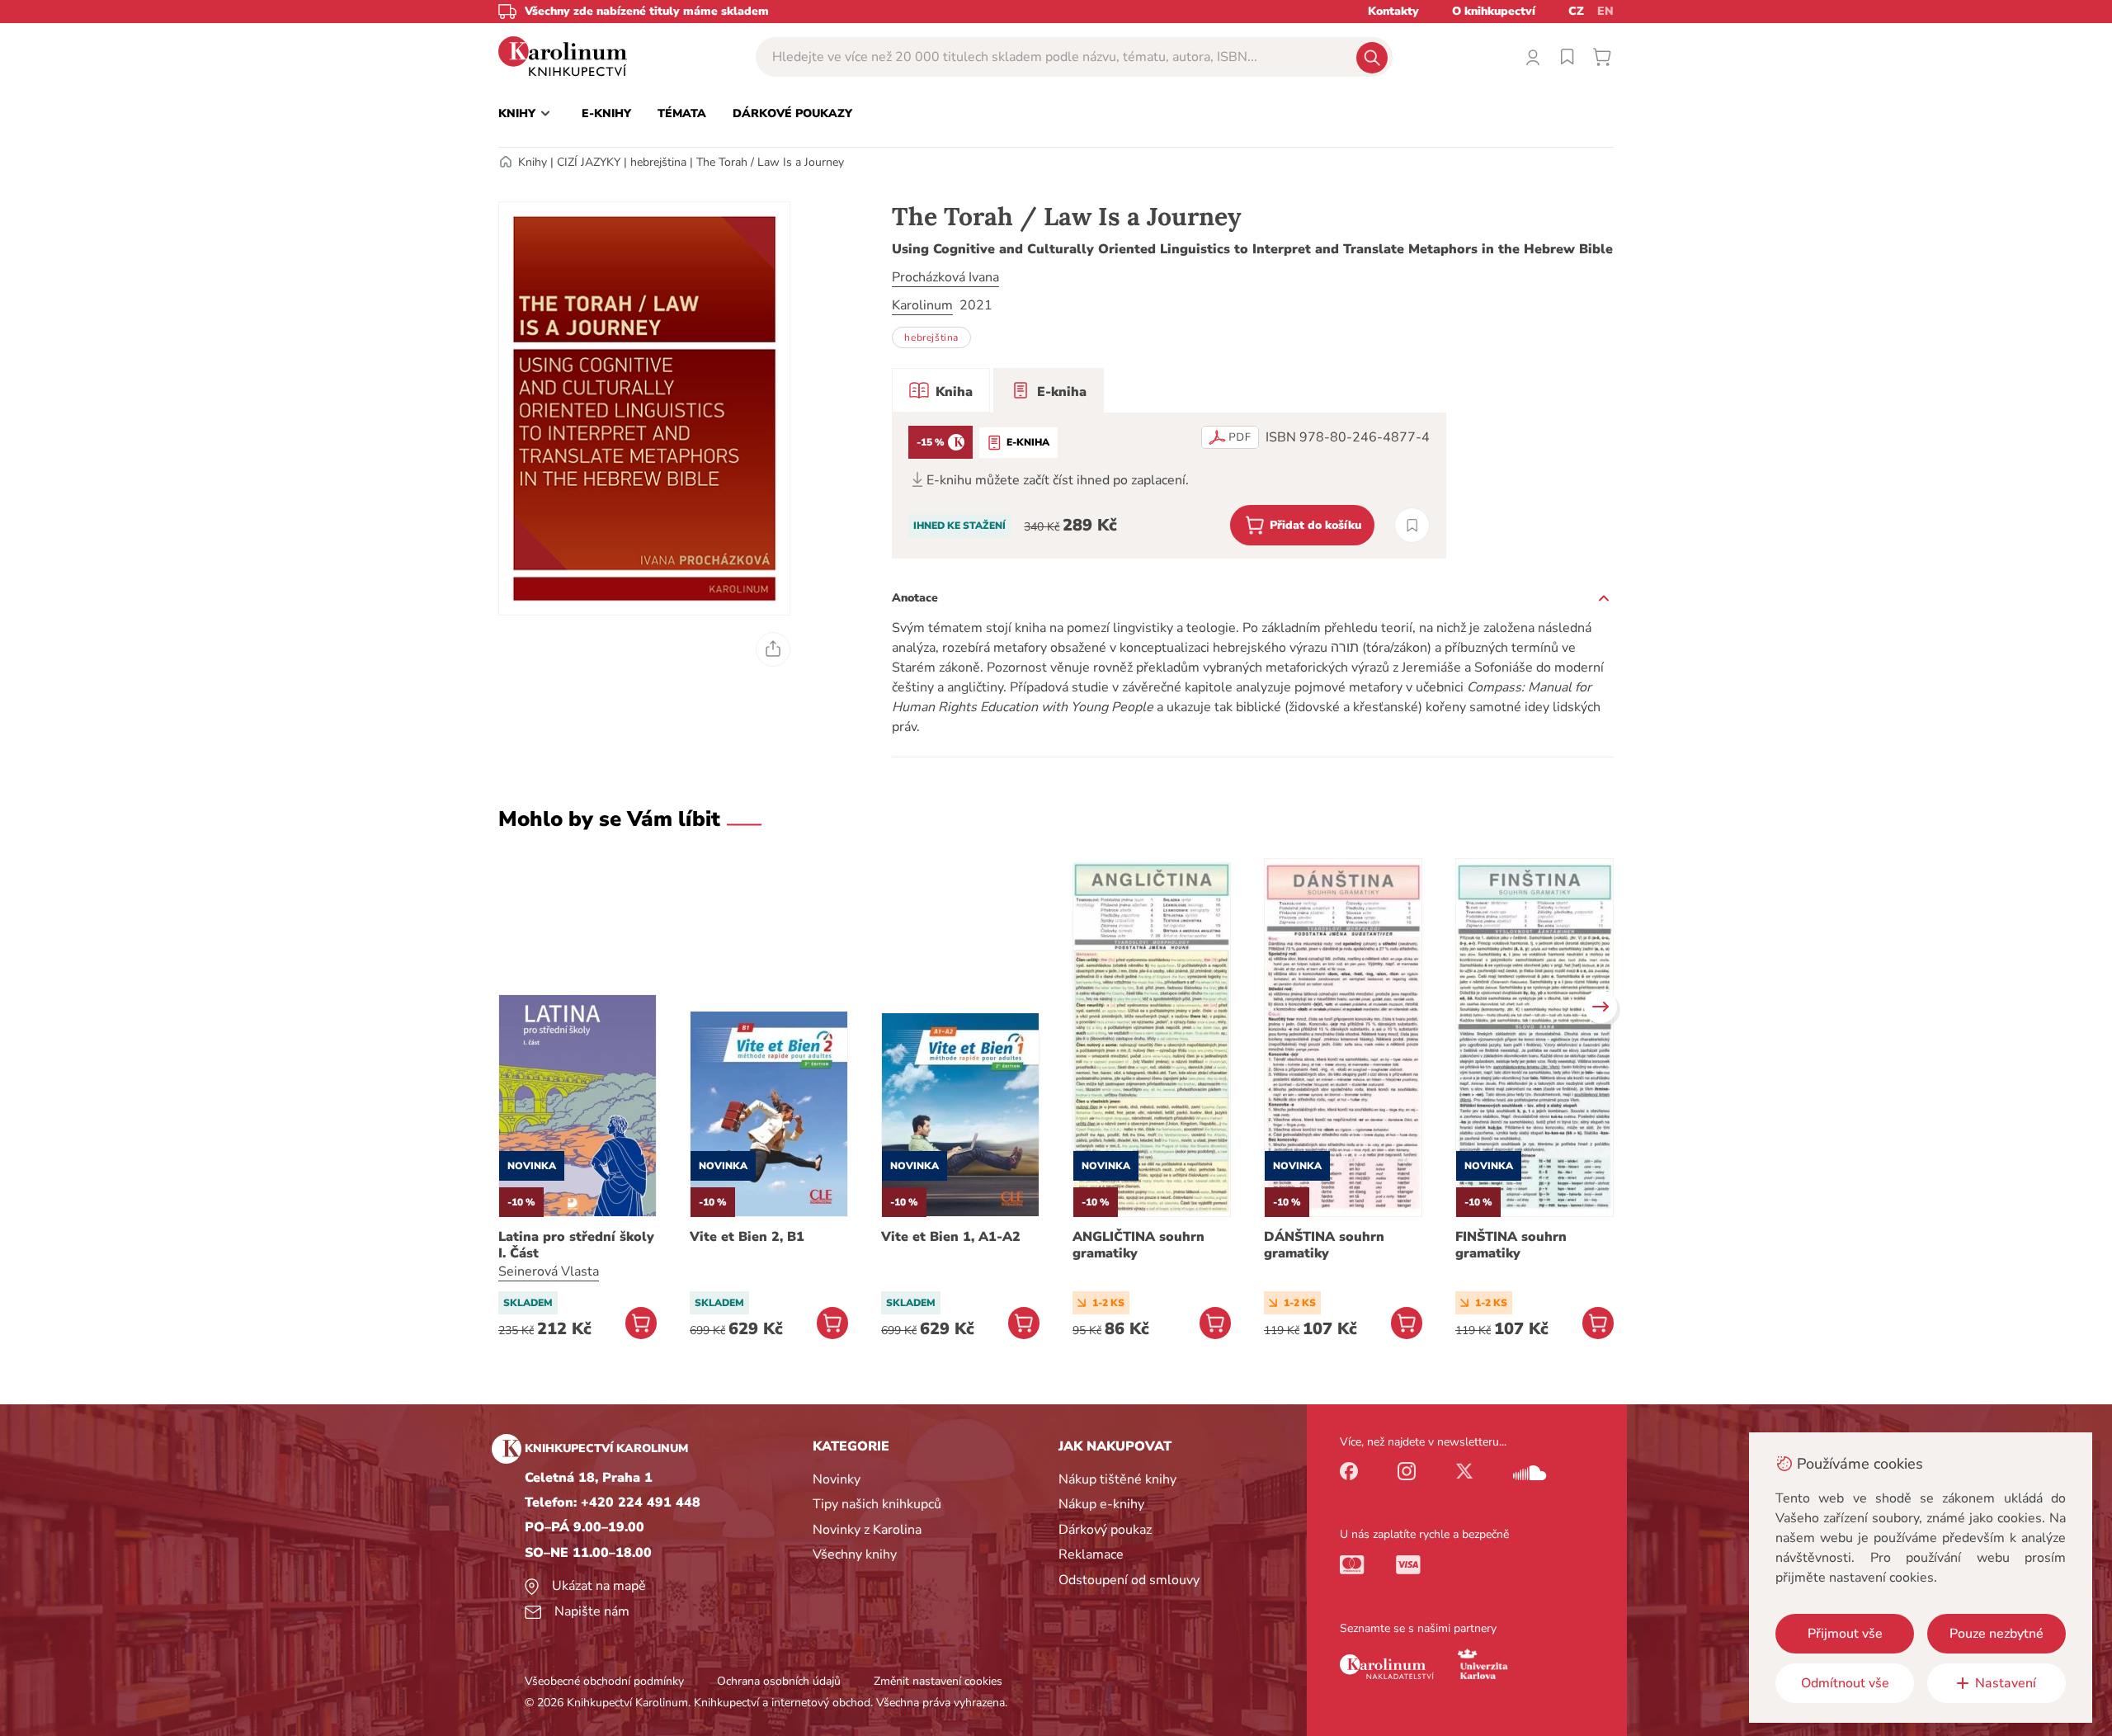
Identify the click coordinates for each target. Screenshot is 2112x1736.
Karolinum (922, 305)
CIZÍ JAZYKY (589, 162)
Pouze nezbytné (1996, 1634)
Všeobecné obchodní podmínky (604, 1681)
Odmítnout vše (1845, 1683)
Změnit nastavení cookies (938, 1681)
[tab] (941, 390)
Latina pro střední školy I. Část (576, 1245)
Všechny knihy (855, 1554)
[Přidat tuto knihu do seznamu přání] (1412, 525)
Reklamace (1091, 1554)
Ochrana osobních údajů (779, 1681)
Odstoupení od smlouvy (1129, 1580)
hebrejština (658, 162)
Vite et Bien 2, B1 (747, 1237)
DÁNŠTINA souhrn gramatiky (1324, 1245)
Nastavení (2006, 1683)
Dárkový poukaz (1105, 1530)
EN (1605, 11)
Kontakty (1393, 11)
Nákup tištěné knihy (1117, 1479)
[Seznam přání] (1567, 57)
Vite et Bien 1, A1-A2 (951, 1237)
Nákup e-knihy (1101, 1504)
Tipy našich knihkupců (877, 1504)
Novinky (837, 1479)
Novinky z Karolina (867, 1530)
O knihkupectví (1494, 11)
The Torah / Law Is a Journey (770, 162)
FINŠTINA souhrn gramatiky (1511, 1245)
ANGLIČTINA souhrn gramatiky (1138, 1245)
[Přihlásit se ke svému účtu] (1533, 57)
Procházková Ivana (945, 277)
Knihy (533, 162)
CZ (1576, 11)
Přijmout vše (1845, 1634)
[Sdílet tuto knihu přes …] (773, 649)
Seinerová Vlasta (549, 1271)
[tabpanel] (1169, 486)
